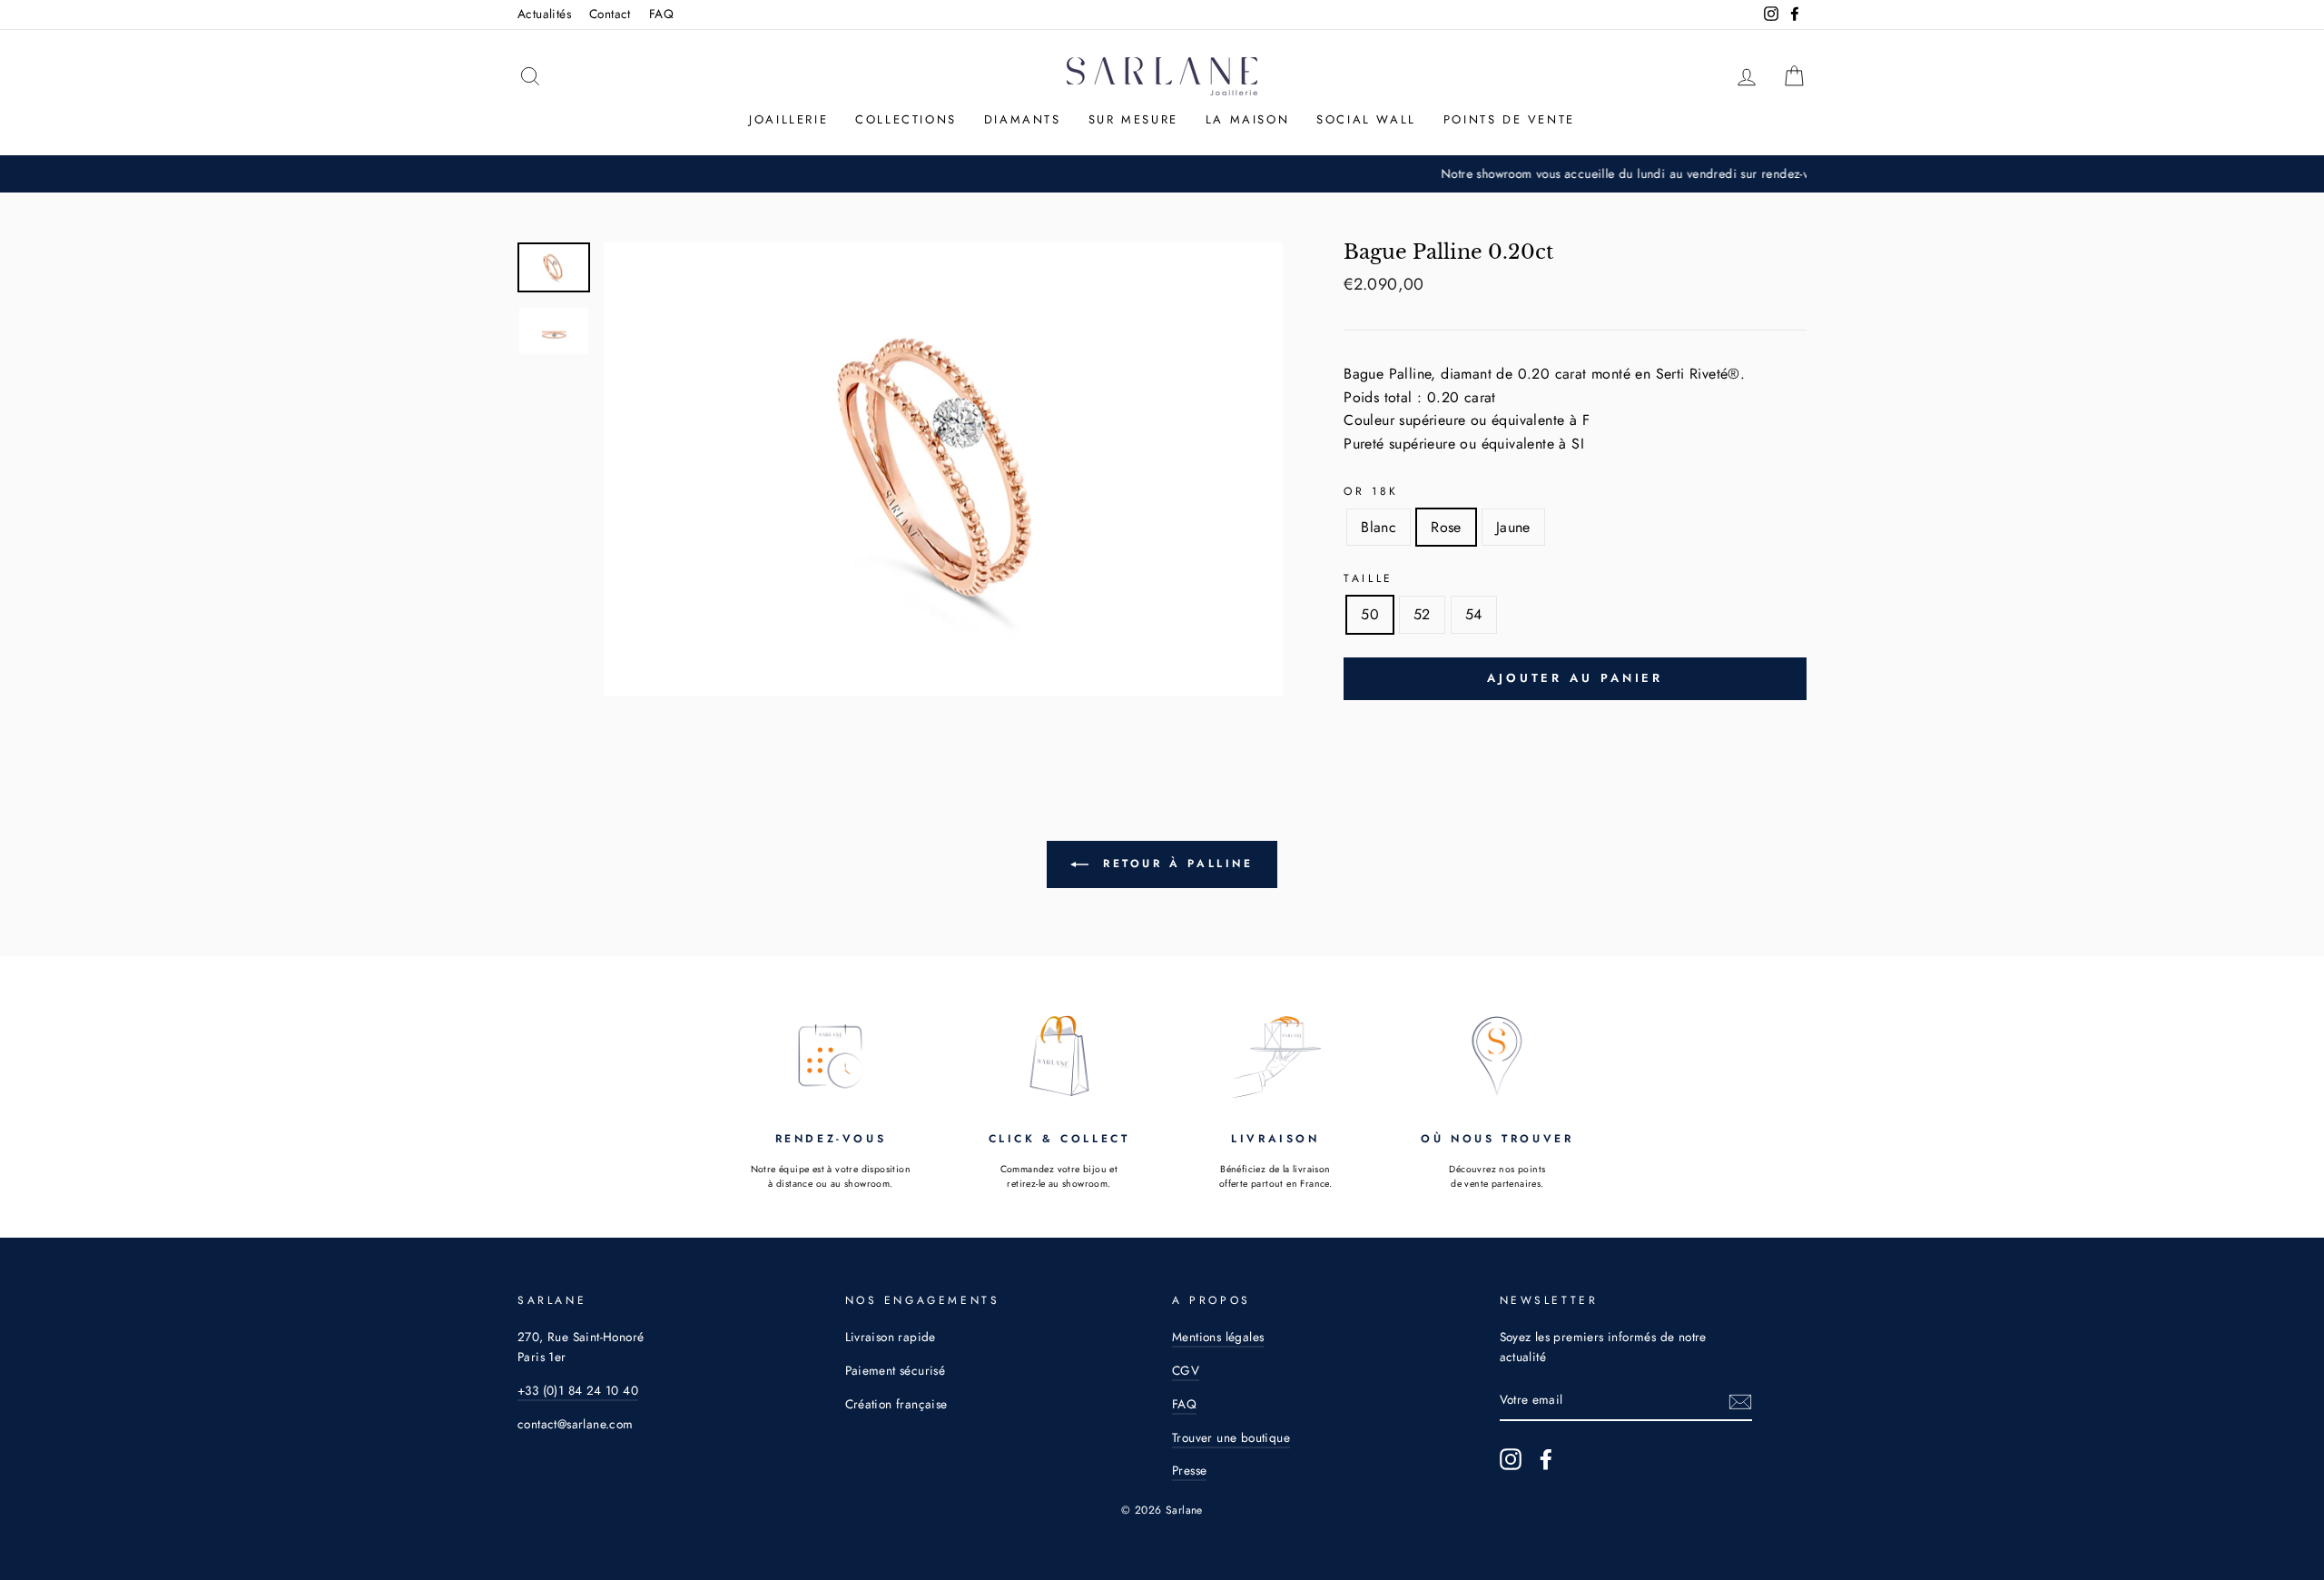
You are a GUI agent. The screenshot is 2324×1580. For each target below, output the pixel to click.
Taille (1369, 578)
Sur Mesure (1133, 119)
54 (1474, 614)
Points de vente (1509, 119)
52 (1422, 614)
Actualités (544, 14)
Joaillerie (788, 119)
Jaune (1513, 527)
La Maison (1247, 119)
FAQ (661, 14)
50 (1370, 614)
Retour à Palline (1174, 864)
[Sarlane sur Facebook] (1546, 1459)
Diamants (1023, 119)
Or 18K (1371, 491)
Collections (906, 119)
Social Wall (1366, 119)
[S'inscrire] (1740, 1401)
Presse (1189, 1470)
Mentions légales (1218, 1337)
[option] (1162, 174)
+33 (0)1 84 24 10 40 (578, 1390)
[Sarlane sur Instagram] (1511, 1459)
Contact (610, 14)
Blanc (1379, 527)
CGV (1186, 1370)
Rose (1446, 527)
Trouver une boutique (1231, 1437)
